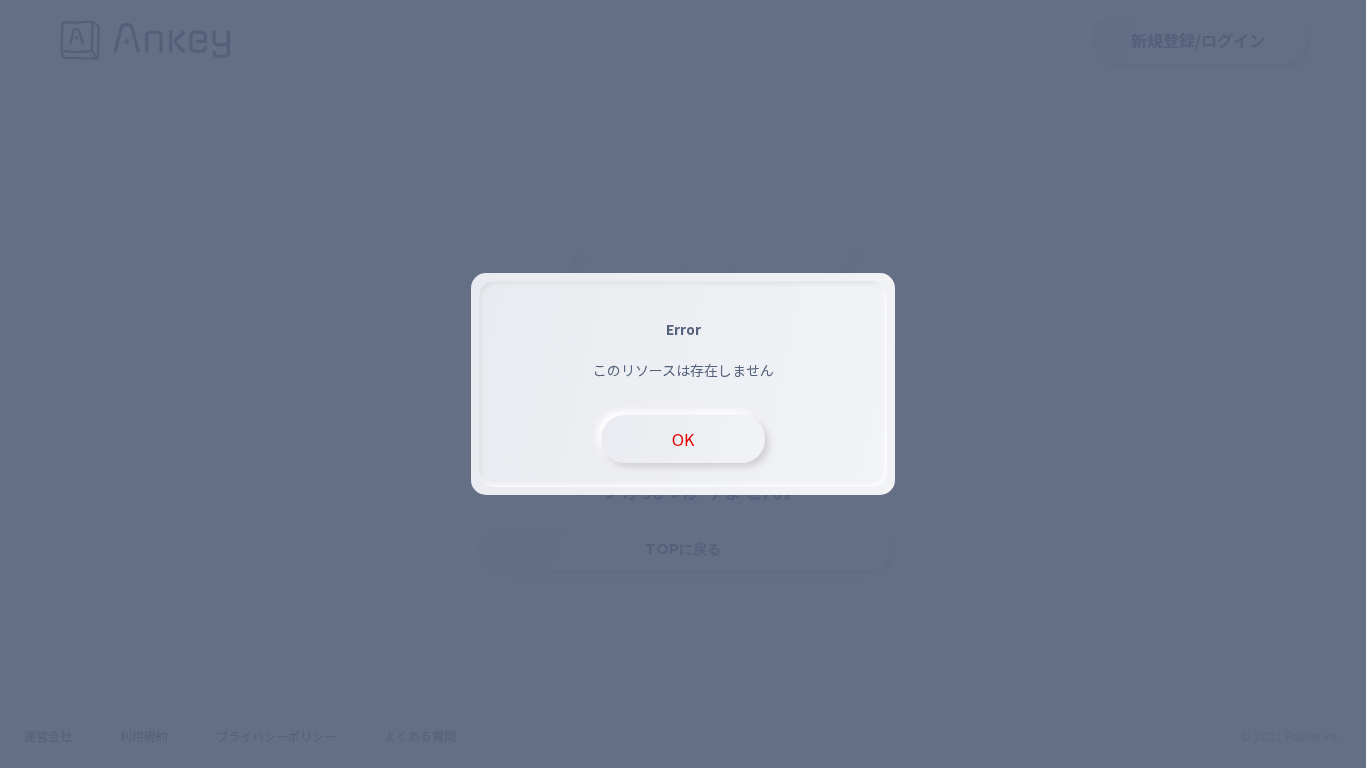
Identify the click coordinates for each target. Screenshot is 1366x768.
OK (683, 439)
